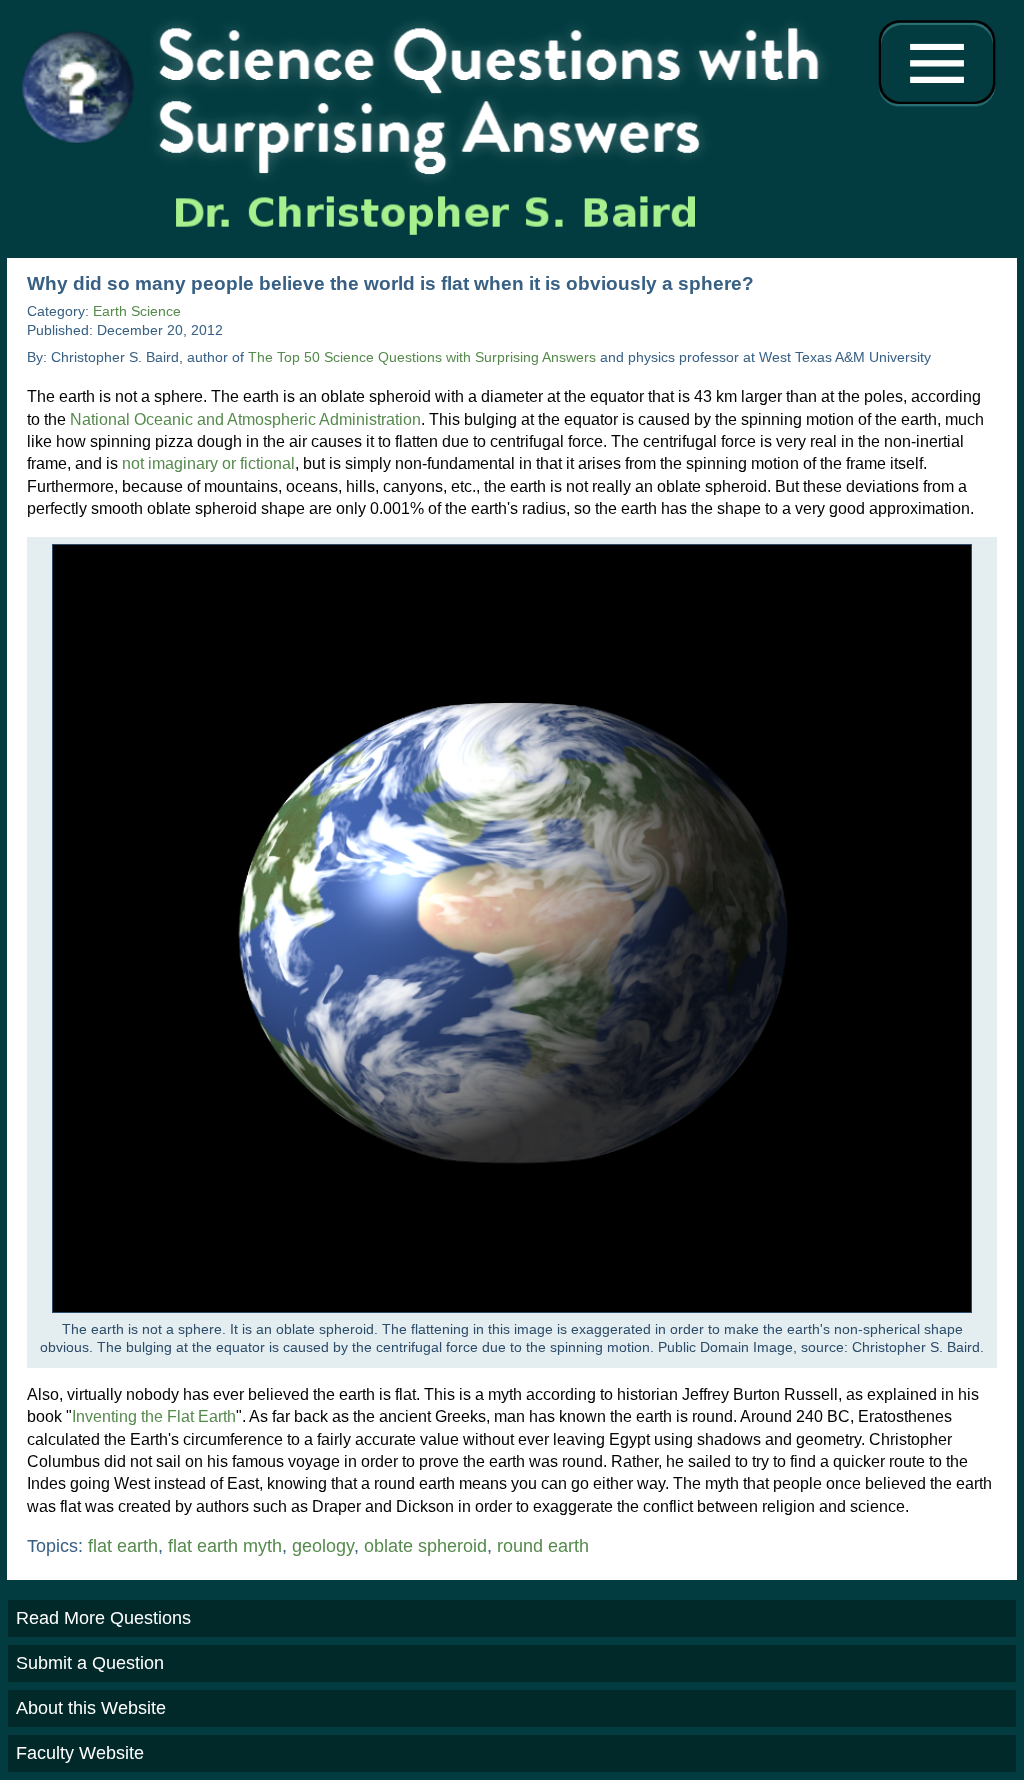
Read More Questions (103, 1618)
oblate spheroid (425, 1546)
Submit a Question (90, 1663)
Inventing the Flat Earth (154, 1416)
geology (323, 1546)
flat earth (123, 1546)
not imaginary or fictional (208, 463)
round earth (543, 1546)
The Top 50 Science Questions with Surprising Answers (422, 357)
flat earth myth (225, 1546)
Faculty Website (80, 1753)
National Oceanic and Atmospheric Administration (245, 419)
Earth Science (137, 311)
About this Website (91, 1708)
